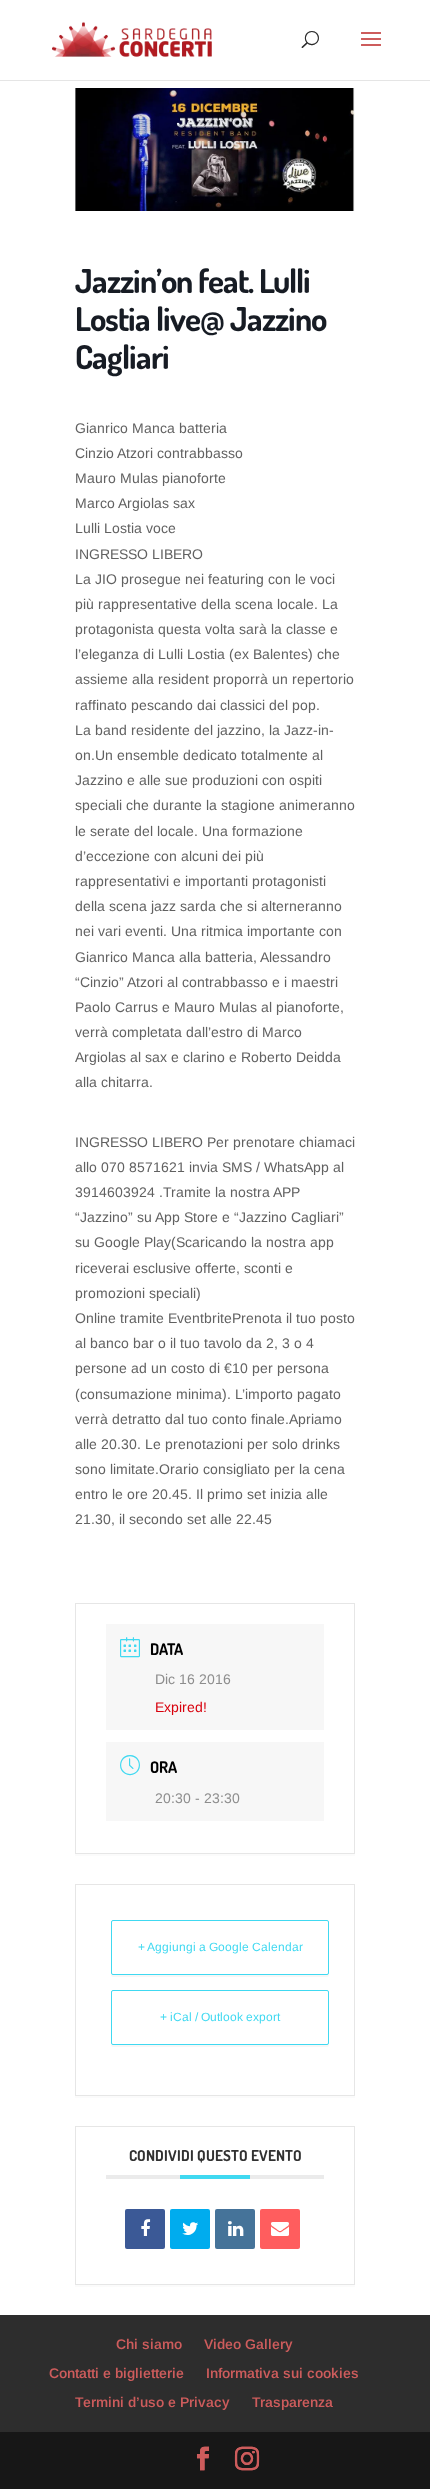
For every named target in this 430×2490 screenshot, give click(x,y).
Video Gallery (248, 2344)
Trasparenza (292, 2402)
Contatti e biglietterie (116, 2373)
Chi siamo (149, 2344)
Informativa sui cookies (282, 2373)
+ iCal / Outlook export (220, 2017)
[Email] (280, 2229)
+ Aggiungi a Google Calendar (220, 1947)
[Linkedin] (235, 2229)
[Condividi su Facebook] (145, 2229)
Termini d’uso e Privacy (152, 2402)
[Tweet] (190, 2229)
